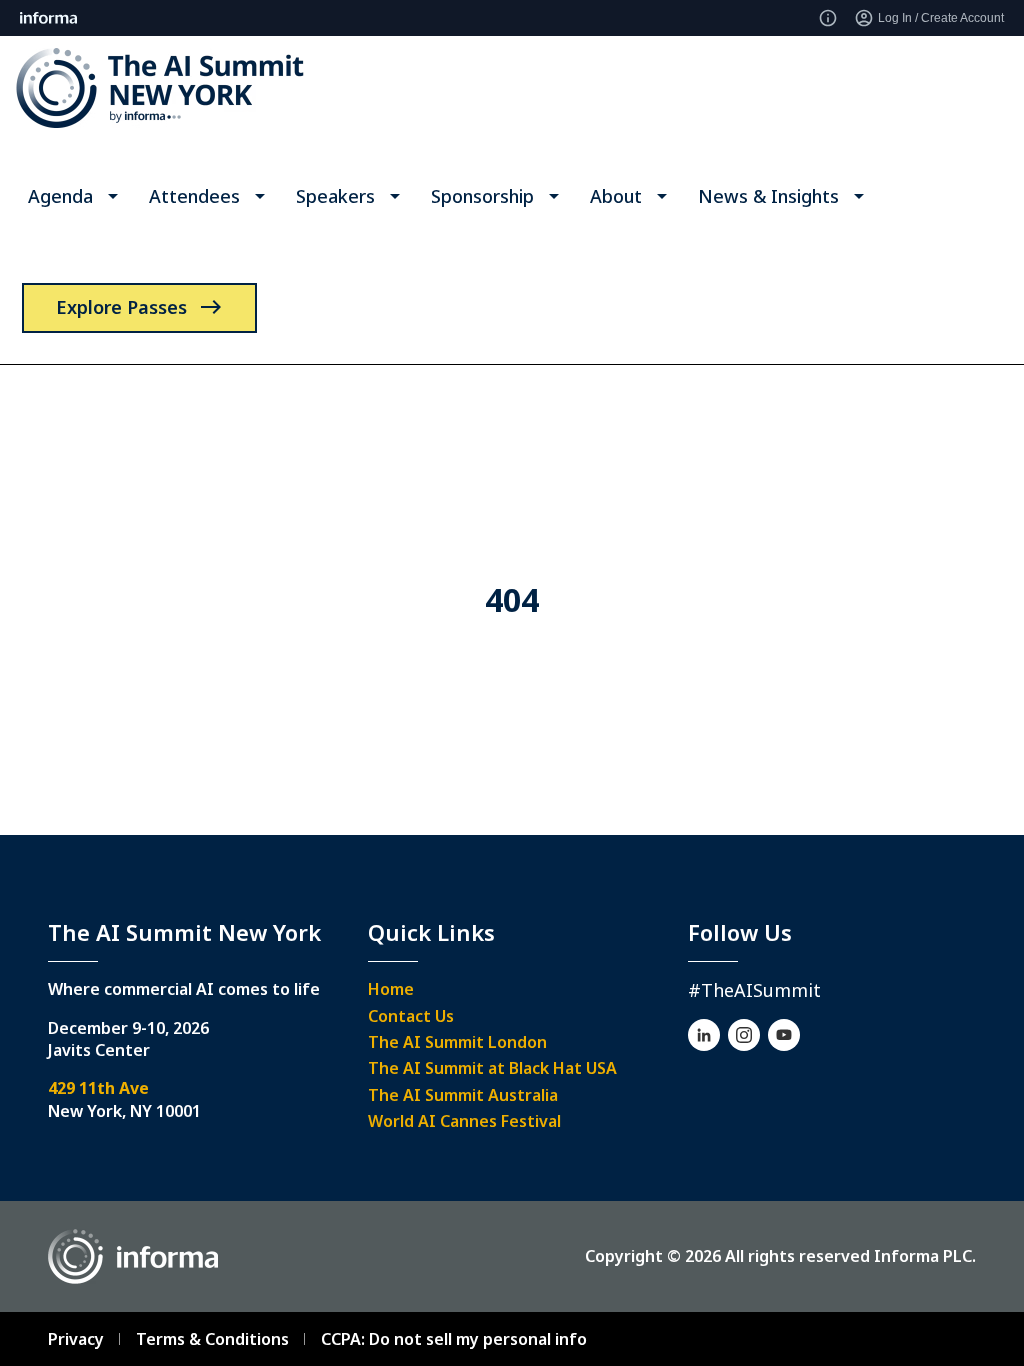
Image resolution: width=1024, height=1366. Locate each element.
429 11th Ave (98, 1088)
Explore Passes (121, 307)
